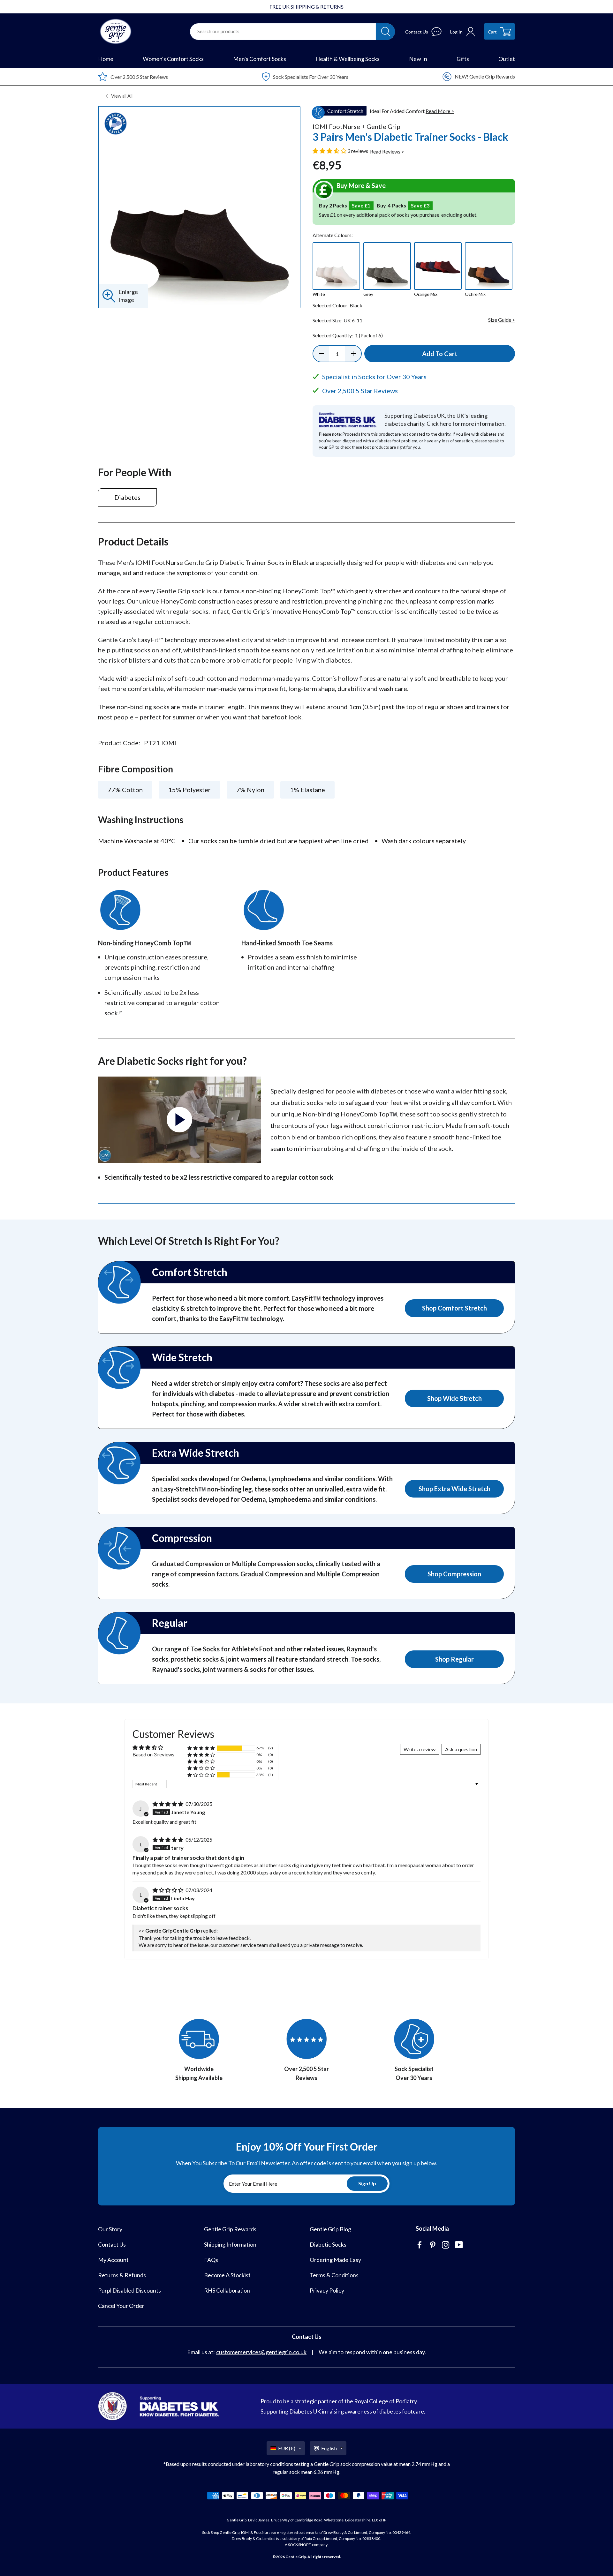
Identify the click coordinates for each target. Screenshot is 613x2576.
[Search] (386, 32)
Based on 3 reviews (153, 1754)
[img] (168, 1804)
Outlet (507, 59)
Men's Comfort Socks (260, 59)
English (329, 2448)
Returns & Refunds (122, 2275)
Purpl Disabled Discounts (129, 2290)
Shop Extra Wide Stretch (454, 1489)
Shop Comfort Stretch (454, 1308)
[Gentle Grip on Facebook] (420, 2246)
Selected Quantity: (348, 335)
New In (418, 59)
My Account (113, 2260)
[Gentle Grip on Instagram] (446, 2246)
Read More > (440, 111)
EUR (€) (287, 2448)
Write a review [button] (420, 1749)
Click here (439, 424)
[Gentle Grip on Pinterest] (433, 2246)
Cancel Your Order (121, 2306)
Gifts (463, 59)
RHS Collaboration (227, 2290)
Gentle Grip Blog (330, 2229)
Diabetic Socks (328, 2244)
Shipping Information (230, 2244)
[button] (330, 151)
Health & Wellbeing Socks (348, 59)
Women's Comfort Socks (173, 59)
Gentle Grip (296, 2557)
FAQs (211, 2260)
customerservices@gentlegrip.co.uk (261, 2352)
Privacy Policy (327, 2290)
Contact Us (112, 2244)
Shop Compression (454, 1574)
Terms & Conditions (334, 2275)
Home (106, 59)
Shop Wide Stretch (454, 1398)
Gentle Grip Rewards (230, 2229)
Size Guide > (502, 320)
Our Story (110, 2229)
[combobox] (283, 32)
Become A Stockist (227, 2275)
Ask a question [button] (461, 1749)
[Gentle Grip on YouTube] (460, 2246)
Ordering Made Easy (335, 2260)
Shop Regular (454, 1659)
